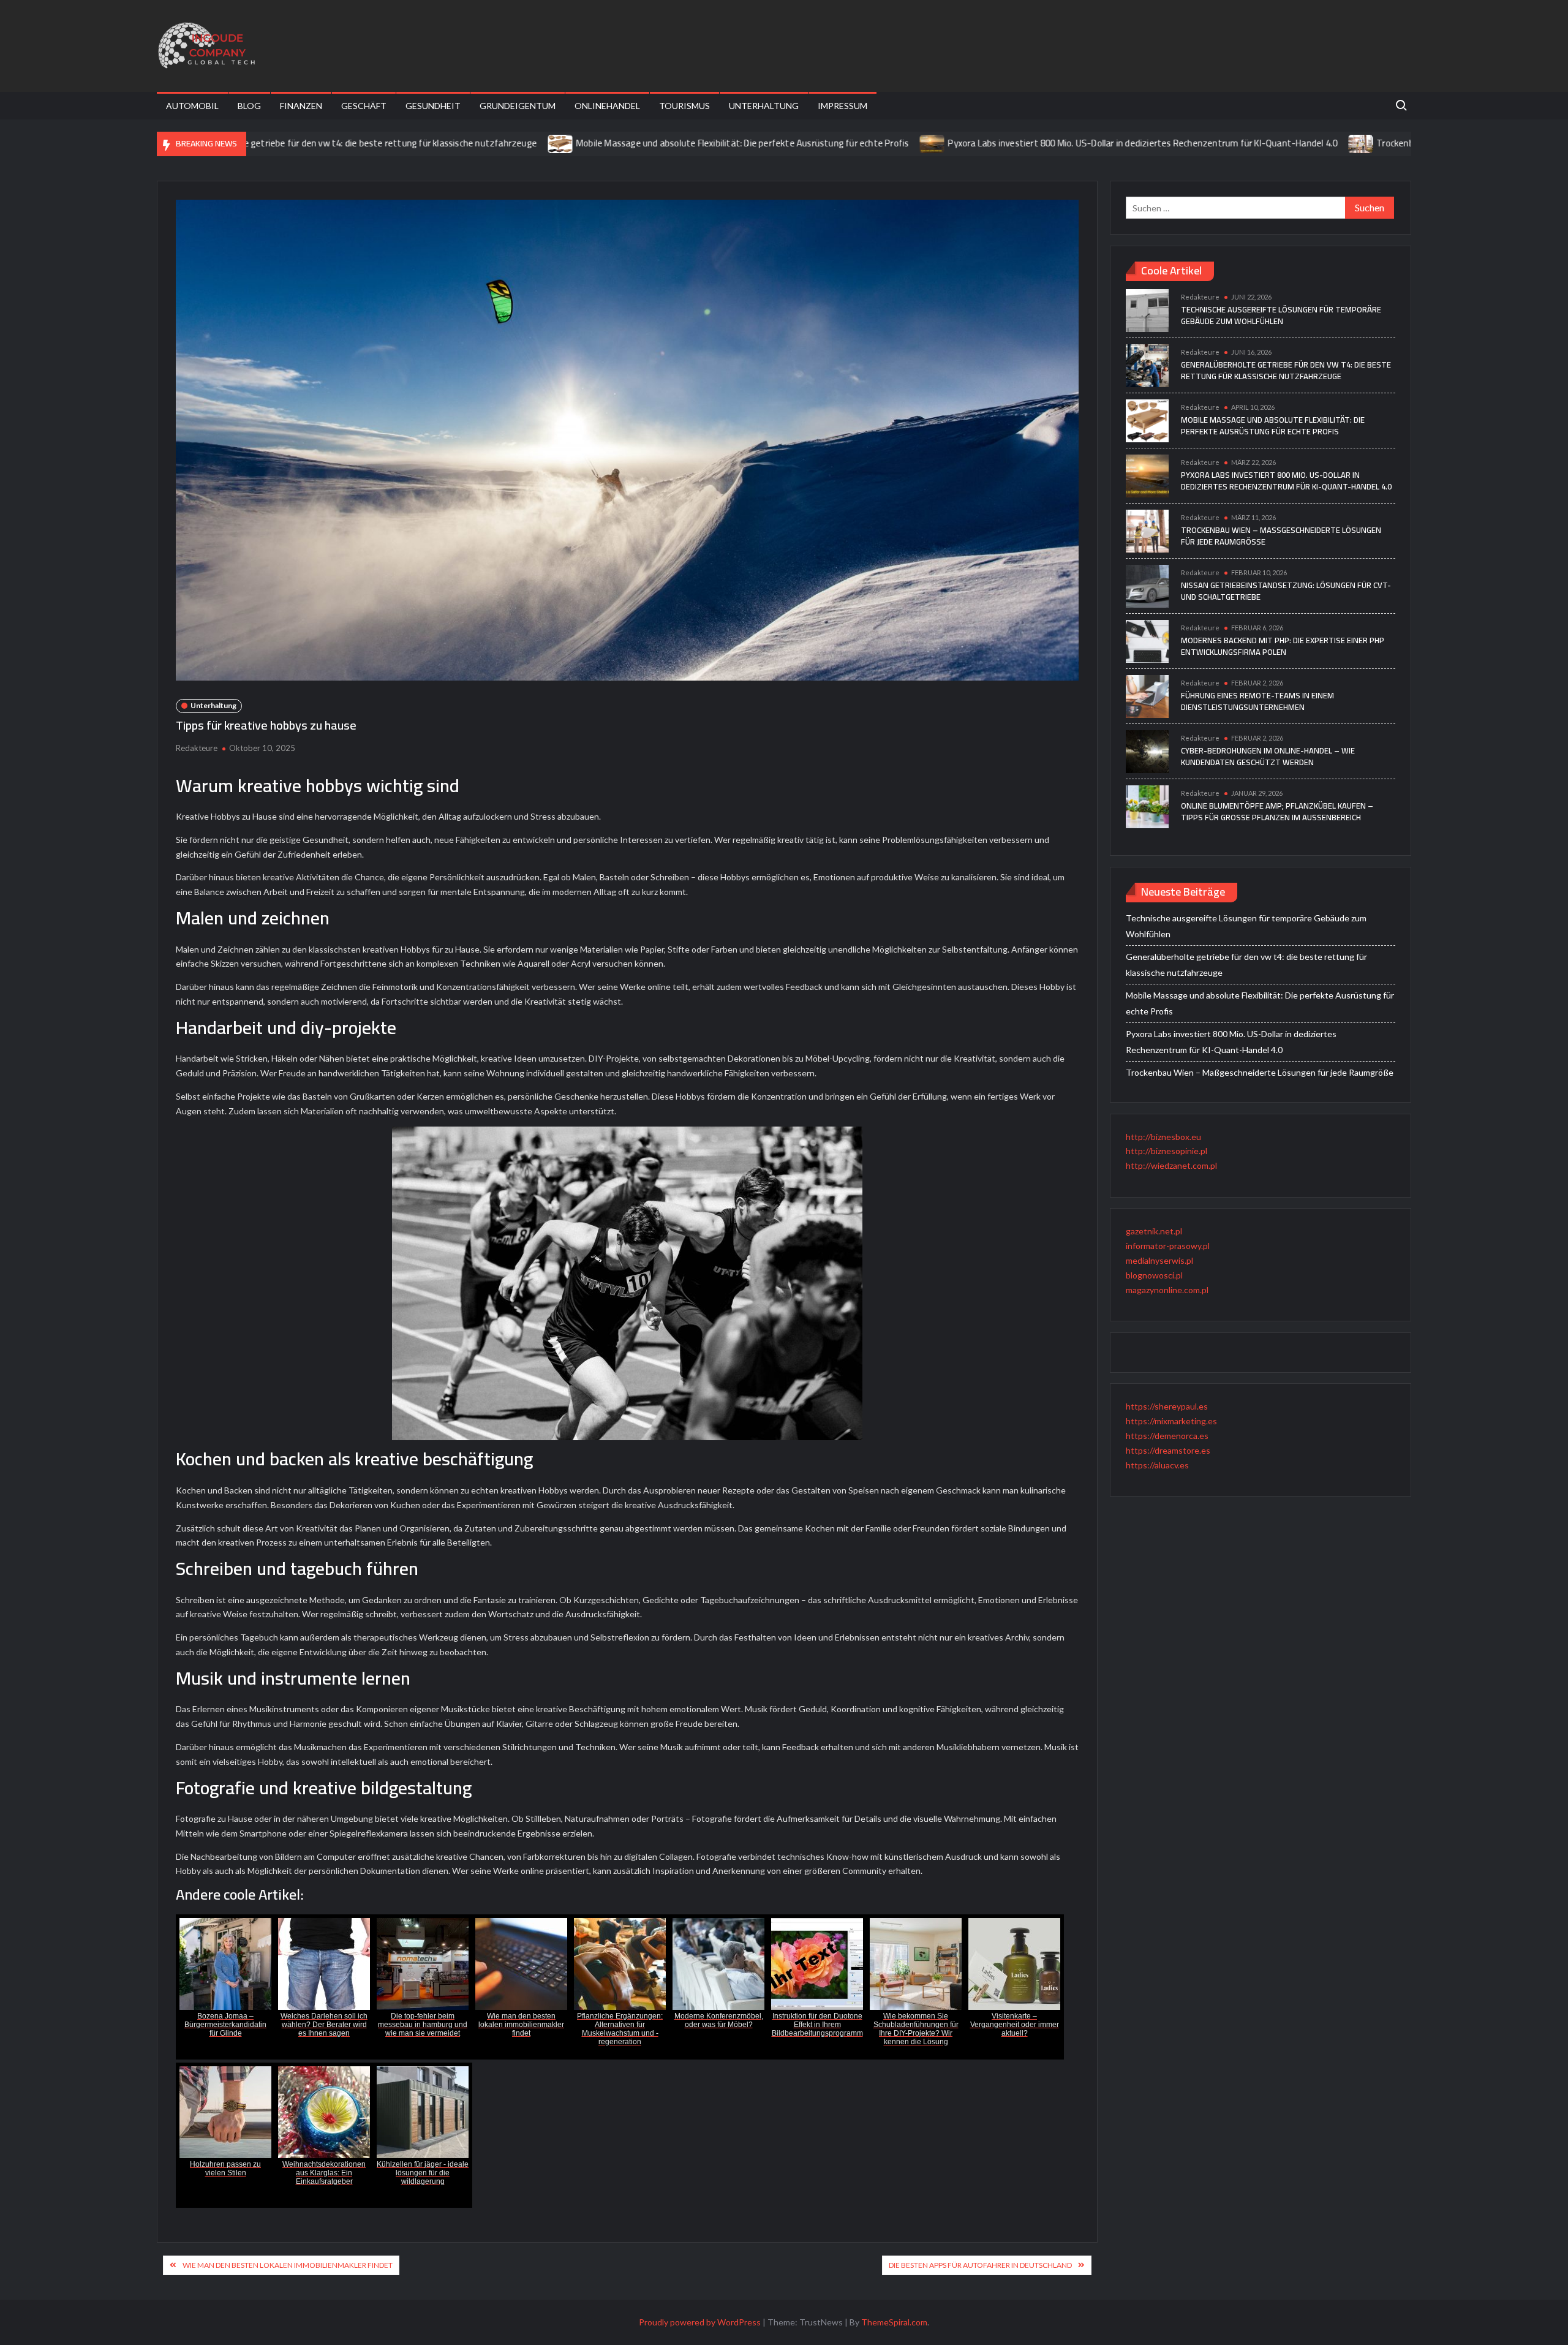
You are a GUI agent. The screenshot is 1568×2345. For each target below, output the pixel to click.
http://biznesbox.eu (1163, 1137)
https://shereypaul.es (1167, 1406)
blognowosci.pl (1154, 1275)
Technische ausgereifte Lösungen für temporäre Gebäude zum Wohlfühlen (1281, 315)
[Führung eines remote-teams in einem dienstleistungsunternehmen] (1147, 696)
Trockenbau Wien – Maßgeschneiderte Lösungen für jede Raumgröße (1400, 143)
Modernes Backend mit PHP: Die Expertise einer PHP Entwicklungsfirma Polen (1283, 646)
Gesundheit (433, 106)
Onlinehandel (607, 106)
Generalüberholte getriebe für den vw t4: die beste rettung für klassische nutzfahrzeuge (1286, 371)
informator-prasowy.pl (1168, 1246)
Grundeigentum (518, 106)
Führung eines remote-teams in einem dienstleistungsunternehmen (1257, 701)
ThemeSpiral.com (894, 2322)
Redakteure (197, 748)
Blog (249, 106)
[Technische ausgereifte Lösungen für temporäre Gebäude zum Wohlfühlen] (1147, 310)
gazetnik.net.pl (1154, 1231)
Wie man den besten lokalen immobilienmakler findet (288, 2265)
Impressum (842, 106)
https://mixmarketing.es (1171, 1421)
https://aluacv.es (1157, 1465)
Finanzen (301, 106)
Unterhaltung (764, 106)
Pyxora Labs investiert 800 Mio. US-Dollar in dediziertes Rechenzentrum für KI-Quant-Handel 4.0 (1027, 143)
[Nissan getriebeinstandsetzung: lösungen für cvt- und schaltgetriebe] (1147, 585)
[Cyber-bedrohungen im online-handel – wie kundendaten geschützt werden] (1147, 751)
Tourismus (684, 106)
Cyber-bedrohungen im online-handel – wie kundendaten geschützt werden (1268, 757)
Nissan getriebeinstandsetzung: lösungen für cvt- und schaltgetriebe (1286, 591)
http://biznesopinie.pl (1167, 1151)
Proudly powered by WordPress (700, 2322)
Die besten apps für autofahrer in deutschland (980, 2265)
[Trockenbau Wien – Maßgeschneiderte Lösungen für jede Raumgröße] (1246, 143)
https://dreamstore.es (1168, 1450)
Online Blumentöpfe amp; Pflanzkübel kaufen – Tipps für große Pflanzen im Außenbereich (1277, 812)
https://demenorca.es (1167, 1436)
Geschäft (364, 106)
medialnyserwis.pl (1159, 1260)
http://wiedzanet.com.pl (1171, 1165)
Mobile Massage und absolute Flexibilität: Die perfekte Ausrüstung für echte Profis (626, 143)
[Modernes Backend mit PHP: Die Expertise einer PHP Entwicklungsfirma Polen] (1147, 640)
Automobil (192, 106)
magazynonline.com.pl (1167, 1290)
